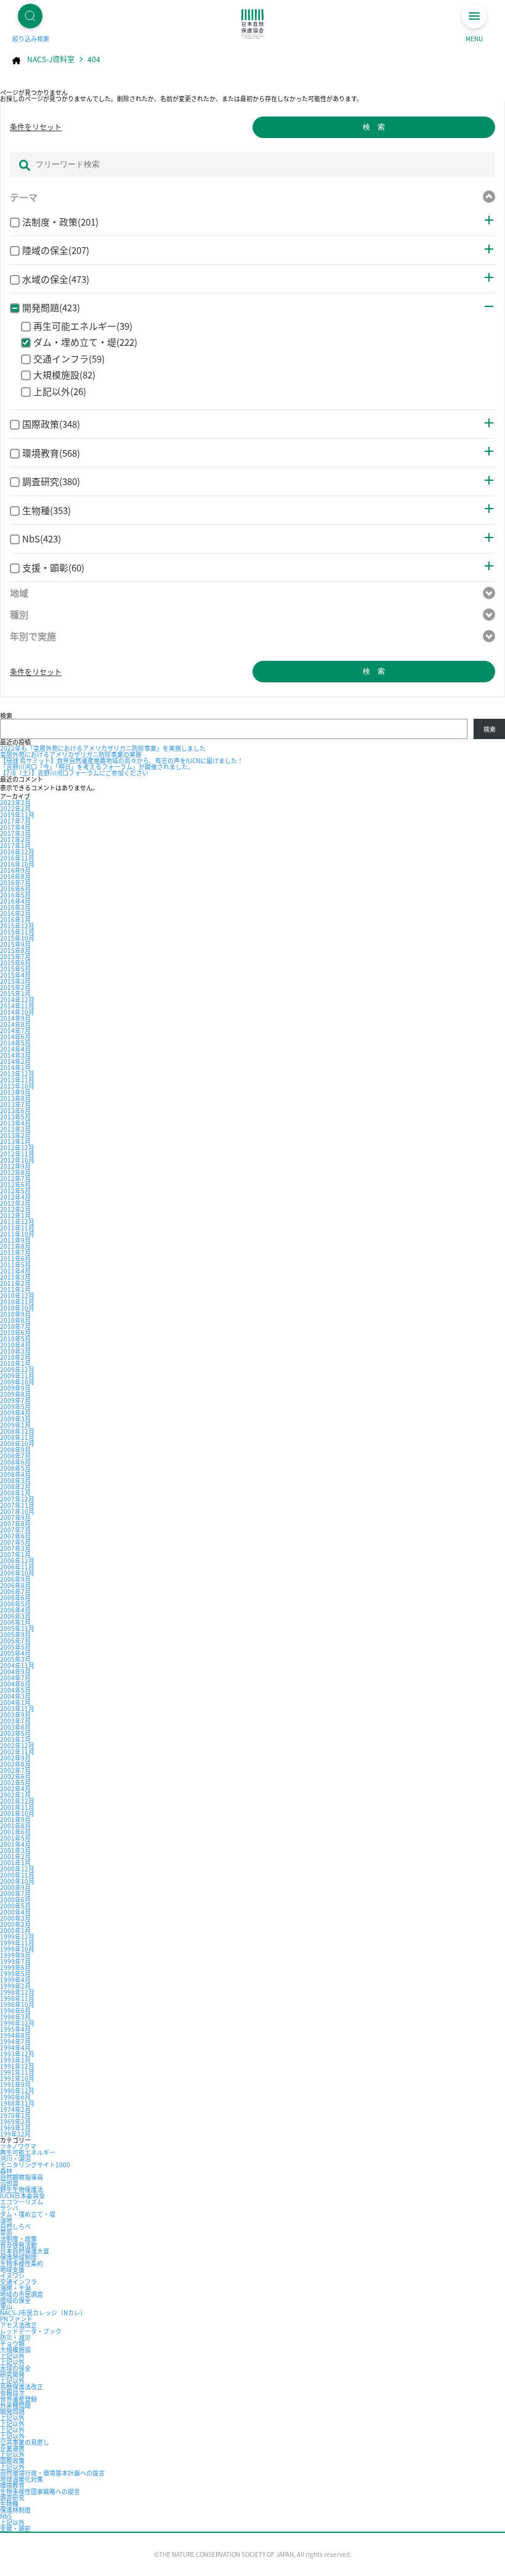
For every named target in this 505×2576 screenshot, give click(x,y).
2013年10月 (17, 1086)
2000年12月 (17, 1869)
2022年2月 (15, 808)
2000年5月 (15, 1906)
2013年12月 (17, 1073)
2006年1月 (15, 1622)
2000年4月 (15, 1912)
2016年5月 (15, 895)
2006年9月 (15, 1579)
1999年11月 (17, 1943)
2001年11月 (17, 1807)
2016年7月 (15, 882)
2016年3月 (15, 907)
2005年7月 (15, 1641)
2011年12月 (17, 1221)
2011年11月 (17, 1228)
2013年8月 (15, 1098)
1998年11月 (17, 1998)
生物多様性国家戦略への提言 (40, 2491)
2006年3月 (15, 1616)
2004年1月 (15, 1702)
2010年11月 (17, 1302)
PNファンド (16, 2319)
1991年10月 (17, 2078)
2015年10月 (17, 938)
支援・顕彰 (15, 2528)
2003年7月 (15, 1721)
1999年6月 (15, 1967)
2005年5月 (15, 1647)
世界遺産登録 (18, 2399)
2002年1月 (15, 1795)
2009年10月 (17, 1382)
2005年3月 (15, 1659)
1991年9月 (15, 2084)
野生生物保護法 (22, 2189)
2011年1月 (15, 1289)
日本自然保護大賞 (25, 2251)
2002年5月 (15, 1782)
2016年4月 (15, 901)
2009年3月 (15, 1419)
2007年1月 (15, 1554)
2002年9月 (15, 1758)
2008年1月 (15, 1493)
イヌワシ (12, 2275)
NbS (6, 2516)
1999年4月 (15, 1980)
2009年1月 (15, 1425)
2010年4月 (15, 1345)
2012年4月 (15, 1197)
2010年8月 (15, 1320)
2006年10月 (17, 1573)
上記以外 (12, 2356)
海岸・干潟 (15, 2288)
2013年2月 (15, 1135)
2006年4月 (15, 1610)
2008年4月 (15, 1474)
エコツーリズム (22, 2202)
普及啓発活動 (18, 2245)
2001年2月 (15, 1856)
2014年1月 (15, 1067)
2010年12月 (17, 1295)
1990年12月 (17, 2091)
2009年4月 (15, 1413)
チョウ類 (12, 2343)
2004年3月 (15, 1696)
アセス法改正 (18, 2325)
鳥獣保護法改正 (22, 2386)
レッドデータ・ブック (31, 2331)
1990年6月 (15, 2097)
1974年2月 (15, 2109)
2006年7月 (15, 1591)
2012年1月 (15, 1215)
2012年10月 (17, 1160)
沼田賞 (9, 2183)
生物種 (9, 2504)
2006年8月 (15, 1585)
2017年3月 (15, 833)
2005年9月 (15, 1634)
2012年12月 (17, 1147)
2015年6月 (15, 963)
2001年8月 (15, 1826)
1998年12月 (17, 1992)
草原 (6, 2232)
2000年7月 (15, 1893)
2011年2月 (15, 1283)
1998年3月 (15, 2017)
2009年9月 (15, 1388)
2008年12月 (17, 1431)
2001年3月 (15, 1850)
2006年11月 (17, 1567)
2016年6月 (15, 889)
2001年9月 (15, 1819)
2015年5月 (15, 969)
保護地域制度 (18, 2257)
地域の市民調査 (22, 2294)
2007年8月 (15, 1523)
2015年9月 (15, 944)
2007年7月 (15, 1530)
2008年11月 (17, 1437)
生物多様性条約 (22, 2263)
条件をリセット (36, 127)
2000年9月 (15, 1887)
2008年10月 (17, 1443)
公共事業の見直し (25, 2442)
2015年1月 (15, 993)
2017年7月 (15, 821)
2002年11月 (17, 1752)
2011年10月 (17, 1234)
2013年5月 (15, 1117)
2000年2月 (15, 1924)
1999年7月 (15, 1961)
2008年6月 (15, 1462)
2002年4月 (15, 1789)
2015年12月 (17, 926)
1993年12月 (17, 2054)
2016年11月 (17, 858)
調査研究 (12, 2497)
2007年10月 (17, 1511)
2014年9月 (15, 1018)
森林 (6, 2171)
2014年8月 (15, 1024)
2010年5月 (15, 1339)
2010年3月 (15, 1351)
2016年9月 (15, 870)
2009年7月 (15, 1400)
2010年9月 (15, 1314)
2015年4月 (15, 975)
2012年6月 (15, 1184)
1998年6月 (15, 2010)
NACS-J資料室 (51, 59)
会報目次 (12, 2393)
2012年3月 (15, 1203)
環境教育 (12, 2485)
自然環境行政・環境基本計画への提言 (52, 2473)
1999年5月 (15, 1973)
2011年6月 (15, 1258)
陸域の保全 (15, 2300)
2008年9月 (15, 1450)
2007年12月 (17, 1499)
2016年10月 (17, 864)
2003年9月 (15, 1715)
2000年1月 (15, 1930)
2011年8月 (15, 1246)
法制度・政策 (18, 2239)
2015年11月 (17, 932)
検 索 (374, 127)
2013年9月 (15, 1092)
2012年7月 (15, 1178)
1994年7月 (15, 2041)
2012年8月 (15, 1172)
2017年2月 (15, 839)
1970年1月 (15, 2115)
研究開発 (12, 2374)
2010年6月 (15, 1332)
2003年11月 (17, 1708)
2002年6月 (15, 1776)
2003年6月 (15, 1727)
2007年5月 (15, 1542)
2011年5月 (15, 1265)
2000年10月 (17, 1881)
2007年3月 (15, 1548)
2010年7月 (15, 1326)
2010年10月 (17, 1308)
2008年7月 (15, 1456)
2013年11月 (17, 1080)
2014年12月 (17, 1000)
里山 (6, 2306)
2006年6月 (15, 1597)
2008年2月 (15, 1486)
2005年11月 (17, 1628)
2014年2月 (15, 1061)
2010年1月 (15, 1363)
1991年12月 (17, 2066)
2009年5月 (15, 1406)
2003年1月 (15, 1739)
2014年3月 (15, 1055)
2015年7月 (15, 956)
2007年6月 (15, 1536)
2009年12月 (17, 1369)
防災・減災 (15, 2337)
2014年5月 (15, 1043)
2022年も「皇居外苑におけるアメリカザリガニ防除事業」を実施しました (103, 748)
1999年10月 (17, 1949)
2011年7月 (15, 1252)
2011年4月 (15, 1271)
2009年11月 (17, 1376)
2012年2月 (15, 1209)
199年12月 (15, 2134)
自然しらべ (15, 2226)
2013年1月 (15, 1141)
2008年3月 (15, 1480)
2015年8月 (15, 950)
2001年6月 (15, 1832)
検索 (6, 715)
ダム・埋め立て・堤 (28, 2214)
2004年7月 (15, 1678)
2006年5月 (15, 1604)
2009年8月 (15, 1394)
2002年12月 (17, 1745)
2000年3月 (15, 1918)
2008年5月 (15, 1468)
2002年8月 (15, 1764)
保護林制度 (15, 2510)
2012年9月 (15, 1166)
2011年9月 (15, 1240)
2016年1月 (15, 919)
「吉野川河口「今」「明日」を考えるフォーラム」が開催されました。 (97, 767)
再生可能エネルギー (28, 2152)
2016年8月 (15, 876)
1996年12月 (17, 2023)
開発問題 (12, 2411)
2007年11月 (17, 1505)
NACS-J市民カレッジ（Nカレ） (43, 2312)
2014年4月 (15, 1049)
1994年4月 (15, 2047)
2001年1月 (15, 1862)
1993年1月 (15, 2060)
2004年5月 (15, 1690)
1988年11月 (17, 2103)
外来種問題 (15, 2405)
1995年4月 (15, 2029)
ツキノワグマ (18, 2146)
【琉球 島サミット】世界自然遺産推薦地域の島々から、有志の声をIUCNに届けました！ (122, 760)
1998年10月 (17, 2004)
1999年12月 (17, 1936)
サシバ (9, 2208)
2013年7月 (15, 1104)
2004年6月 (15, 1684)
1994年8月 (15, 2035)
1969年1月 (15, 2128)
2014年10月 (17, 1012)
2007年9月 (15, 1517)
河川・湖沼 (15, 2158)
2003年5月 (15, 1733)
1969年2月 (15, 2121)
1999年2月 (15, 1986)
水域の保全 (15, 2368)
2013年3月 (15, 1129)
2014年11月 (17, 1006)
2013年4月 (15, 1123)
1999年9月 (15, 1955)
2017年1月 (15, 845)
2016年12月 (17, 852)
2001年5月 (15, 1838)
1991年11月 (17, 2072)
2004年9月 (15, 1671)
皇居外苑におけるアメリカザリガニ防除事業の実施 (71, 754)
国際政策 (12, 2460)
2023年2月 (15, 802)
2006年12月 (17, 1560)
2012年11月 (17, 1154)
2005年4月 (15, 1653)
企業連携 (12, 2448)
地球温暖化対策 (22, 2479)
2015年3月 (15, 981)
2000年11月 (17, 1875)
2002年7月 (15, 1770)
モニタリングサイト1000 (35, 2165)
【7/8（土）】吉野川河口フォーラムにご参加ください (74, 773)
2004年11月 (17, 1665)
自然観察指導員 (22, 2177)
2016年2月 (15, 913)
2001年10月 (17, 1813)
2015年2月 (15, 987)
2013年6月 (15, 1110)
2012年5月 (15, 1191)
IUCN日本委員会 (22, 2195)
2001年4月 (15, 1844)
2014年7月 (15, 1030)
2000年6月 (15, 1899)
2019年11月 (17, 815)
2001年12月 (17, 1801)
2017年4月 (15, 827)
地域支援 (12, 2269)
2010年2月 (15, 1357)
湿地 (6, 2220)
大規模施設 (15, 2349)
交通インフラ (18, 2282)
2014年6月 (15, 1037)
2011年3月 (15, 1277)
